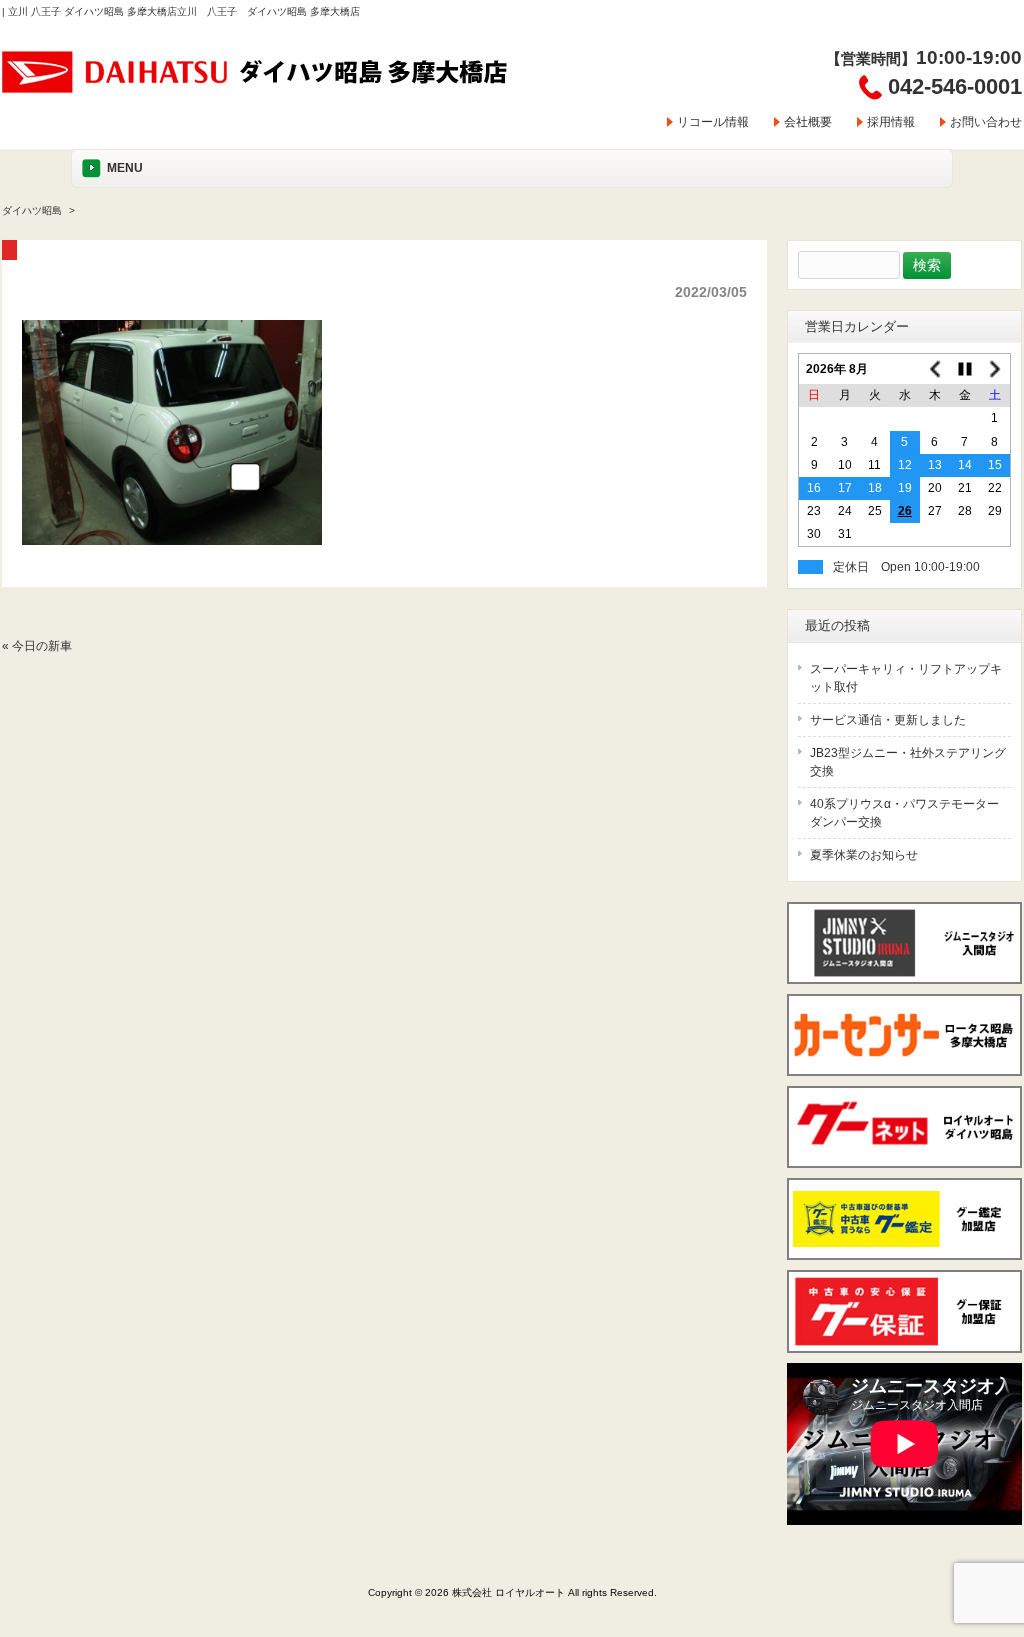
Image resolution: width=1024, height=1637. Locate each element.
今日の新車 (42, 646)
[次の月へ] (995, 369)
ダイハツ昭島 (32, 210)
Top (976, 1539)
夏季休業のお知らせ (864, 855)
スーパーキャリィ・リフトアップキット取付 (906, 678)
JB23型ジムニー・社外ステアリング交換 (908, 762)
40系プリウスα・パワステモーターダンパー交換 (904, 813)
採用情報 (891, 122)
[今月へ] (965, 369)
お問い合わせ (986, 122)
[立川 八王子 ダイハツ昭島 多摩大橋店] (256, 86)
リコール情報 (713, 122)
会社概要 (808, 122)
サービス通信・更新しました (888, 720)
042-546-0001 (955, 86)
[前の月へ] (935, 369)
